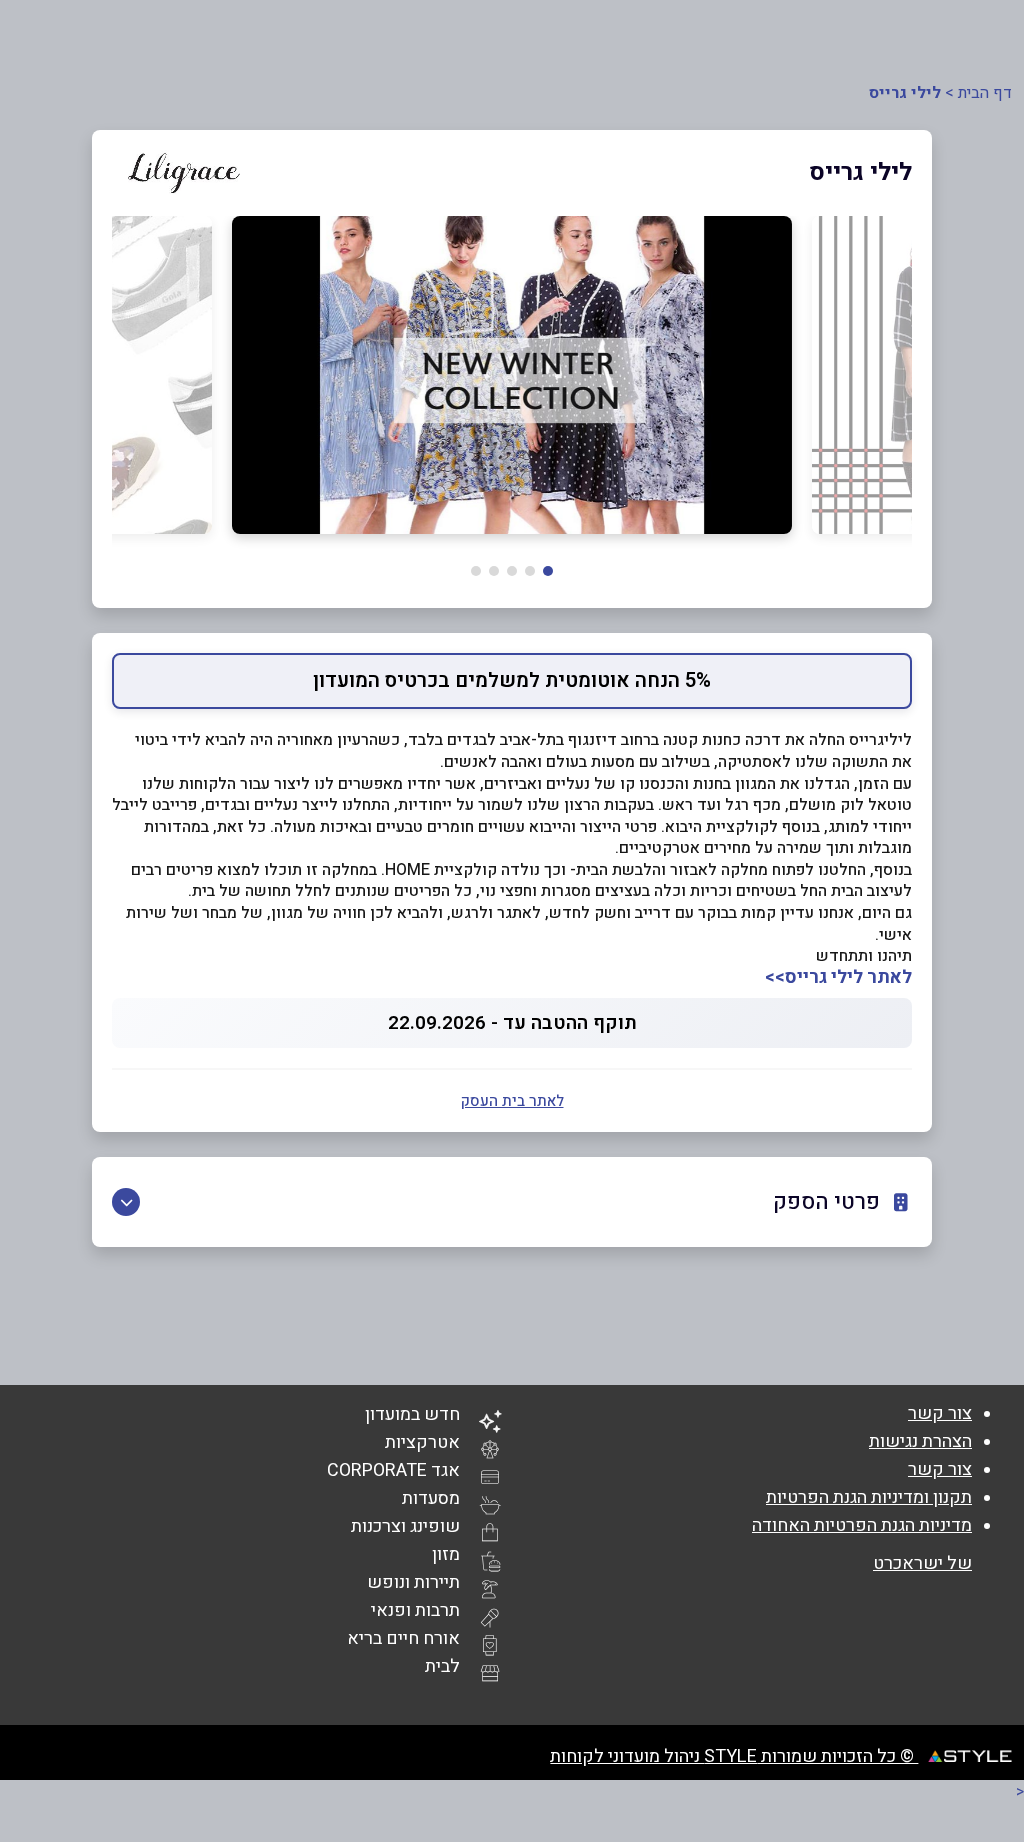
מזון (446, 1554)
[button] (548, 571)
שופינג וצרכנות (405, 1526)
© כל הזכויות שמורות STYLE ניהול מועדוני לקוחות (734, 1756)
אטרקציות (422, 1442)
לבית (442, 1666)
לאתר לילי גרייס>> (838, 977)
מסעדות (431, 1498)
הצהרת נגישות (920, 1441)
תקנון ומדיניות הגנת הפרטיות (869, 1497)
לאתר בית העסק (512, 1101)
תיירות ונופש (413, 1582)
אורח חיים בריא (403, 1638)
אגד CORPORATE (393, 1470)
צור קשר (940, 1413)
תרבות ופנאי (415, 1610)
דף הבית (985, 93)
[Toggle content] (126, 1202)
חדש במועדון (412, 1414)
